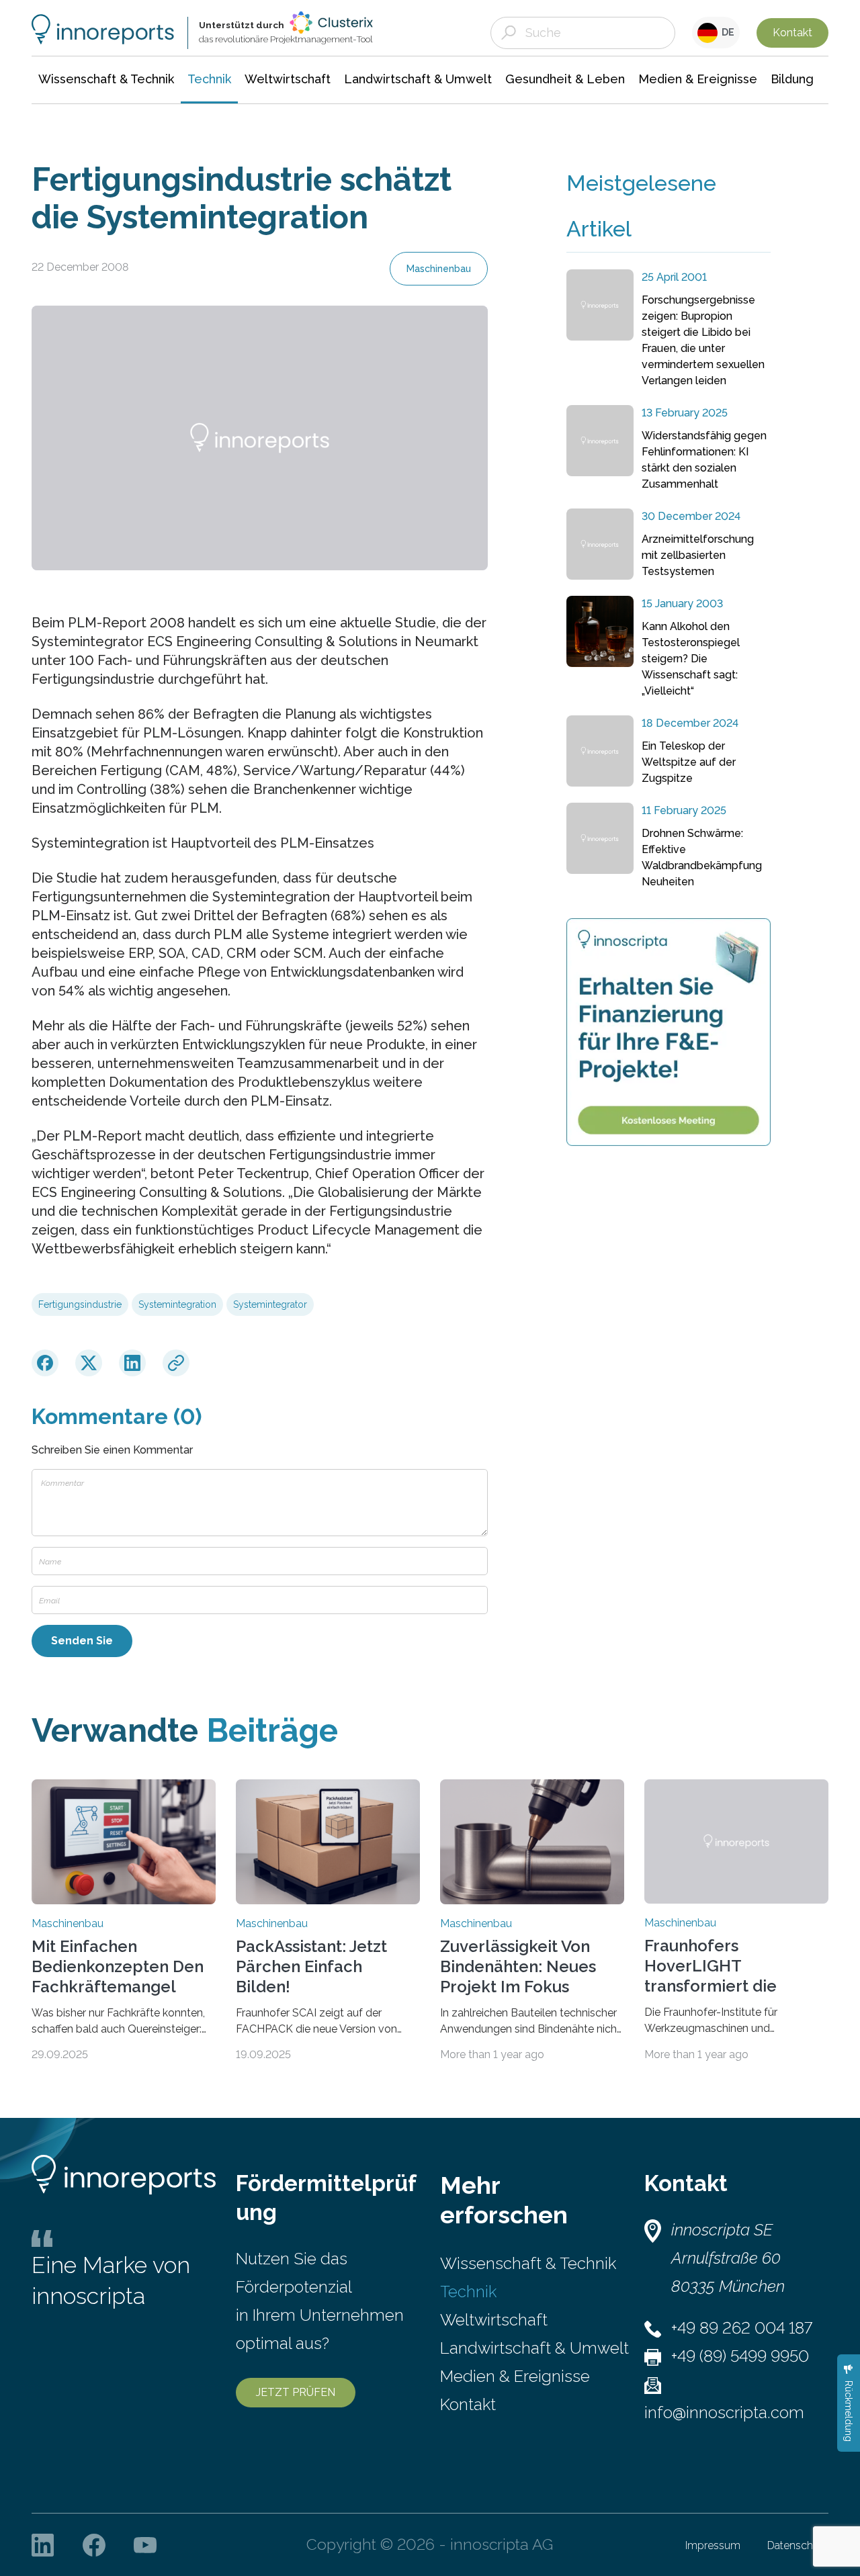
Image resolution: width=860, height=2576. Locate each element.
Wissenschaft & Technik (528, 2263)
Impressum (713, 2545)
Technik (468, 2292)
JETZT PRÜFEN (296, 2392)
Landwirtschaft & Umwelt (534, 2348)
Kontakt (792, 33)
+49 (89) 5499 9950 (740, 2356)
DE (726, 32)
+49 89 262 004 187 (742, 2328)
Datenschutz (798, 2545)
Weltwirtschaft (494, 2320)
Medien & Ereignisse (515, 2376)
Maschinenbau (439, 269)
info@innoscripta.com (724, 2412)
